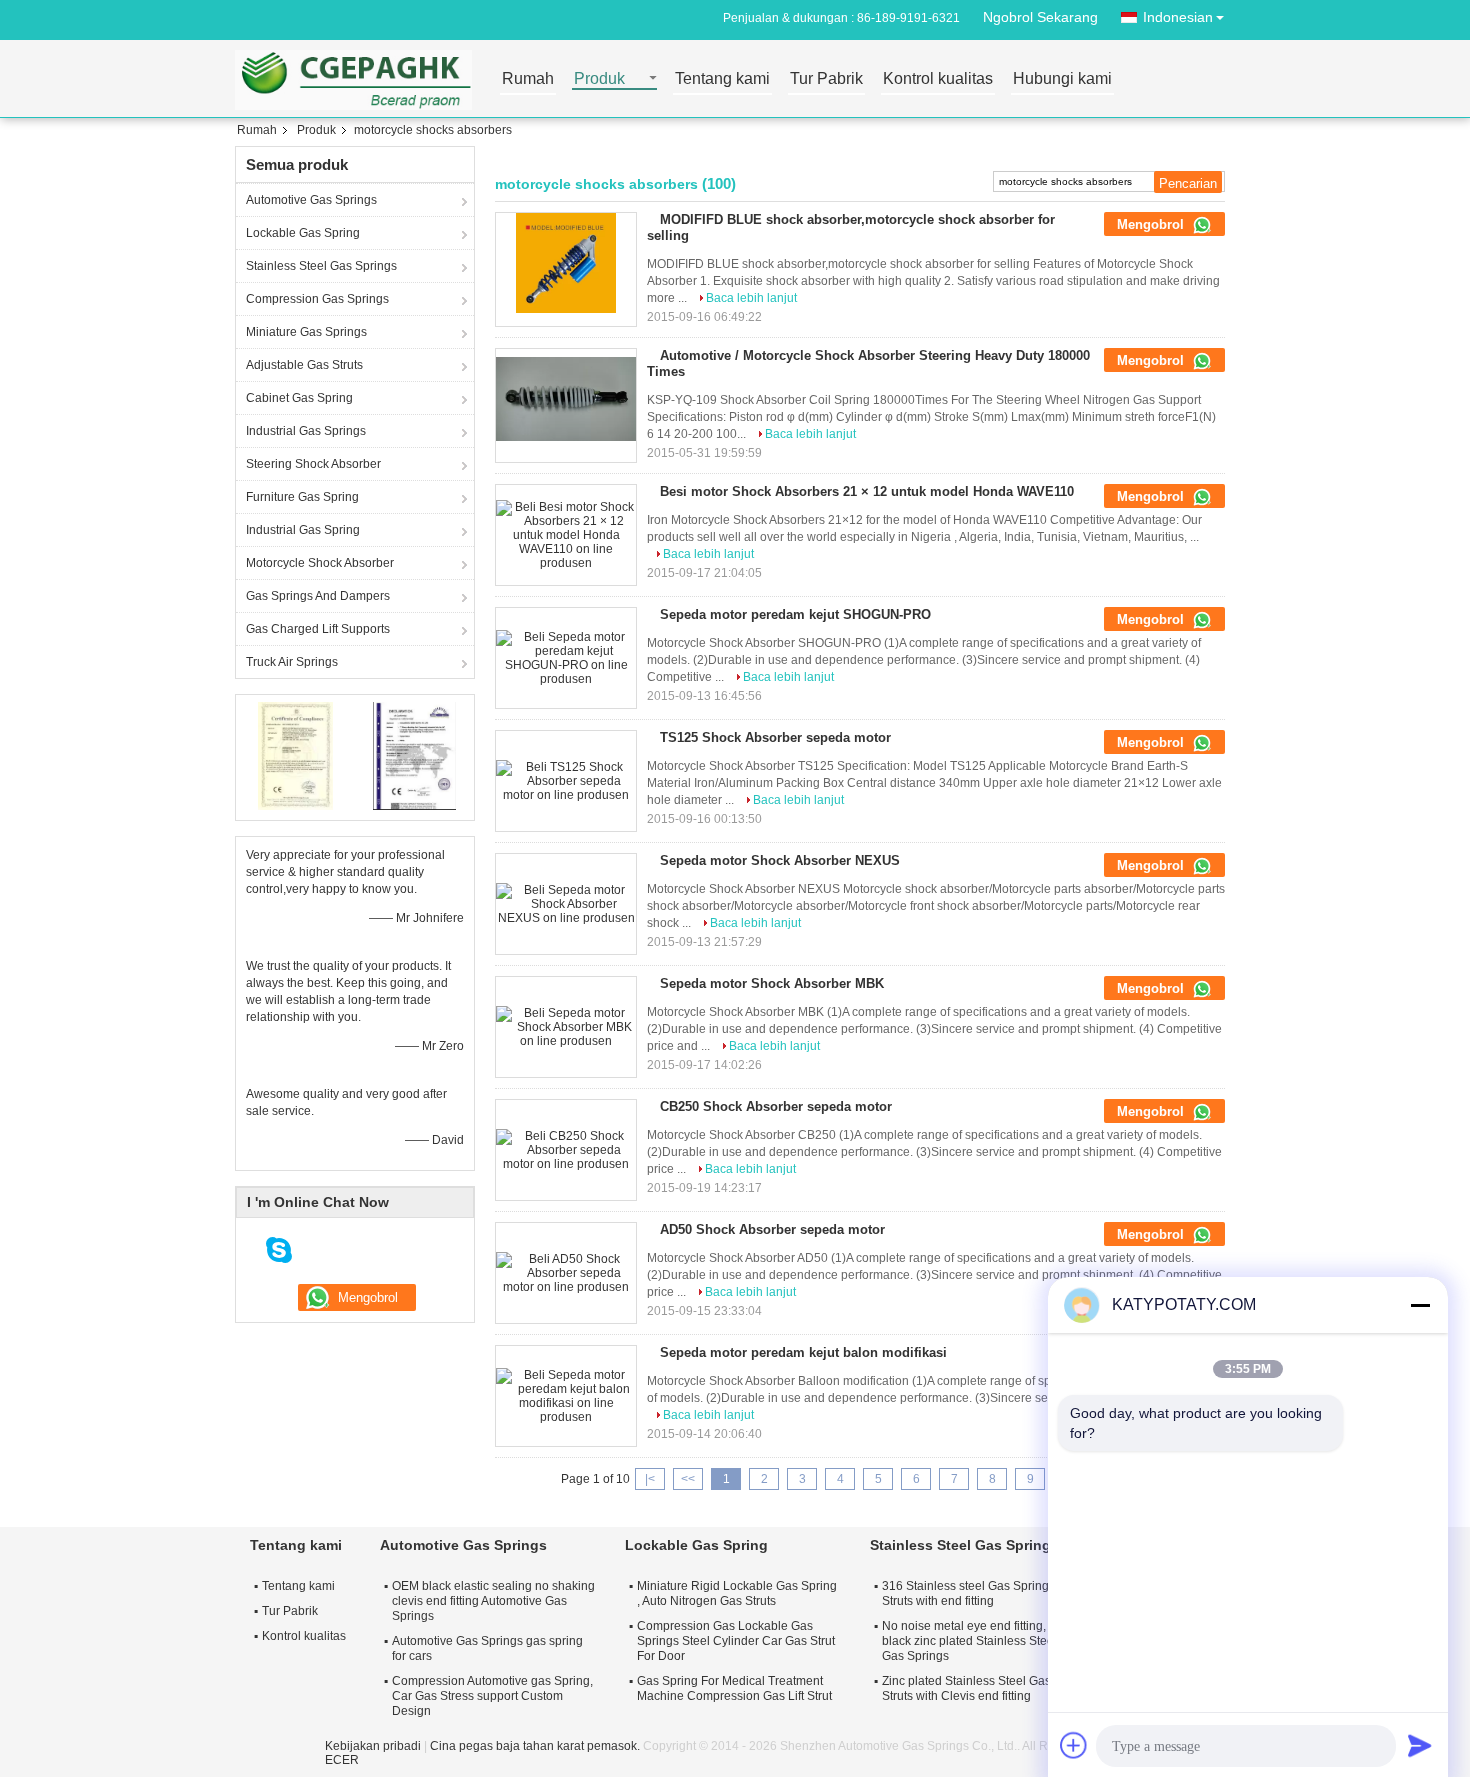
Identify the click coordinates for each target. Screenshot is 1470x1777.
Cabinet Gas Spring (299, 398)
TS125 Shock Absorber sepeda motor (775, 737)
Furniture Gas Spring (302, 497)
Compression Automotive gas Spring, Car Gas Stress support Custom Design (492, 1696)
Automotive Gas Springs (311, 200)
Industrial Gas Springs (306, 431)
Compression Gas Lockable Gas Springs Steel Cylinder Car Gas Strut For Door (736, 1641)
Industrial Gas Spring (303, 530)
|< (650, 1479)
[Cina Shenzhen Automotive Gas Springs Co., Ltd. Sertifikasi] (295, 755)
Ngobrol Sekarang (1040, 17)
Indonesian (1178, 17)
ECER (342, 1760)
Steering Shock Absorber (313, 464)
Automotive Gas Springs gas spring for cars (487, 1648)
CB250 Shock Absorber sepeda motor (776, 1106)
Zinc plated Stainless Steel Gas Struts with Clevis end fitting (966, 1688)
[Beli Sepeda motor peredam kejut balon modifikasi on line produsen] (566, 1396)
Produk (599, 79)
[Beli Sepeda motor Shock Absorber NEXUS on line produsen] (566, 904)
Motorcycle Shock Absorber (320, 563)
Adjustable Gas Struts (304, 365)
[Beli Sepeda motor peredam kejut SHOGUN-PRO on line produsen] (566, 658)
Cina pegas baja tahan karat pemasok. (536, 1746)
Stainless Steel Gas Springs (321, 266)
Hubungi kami (1062, 79)
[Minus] (1420, 1305)
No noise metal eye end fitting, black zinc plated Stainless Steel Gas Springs (969, 1641)
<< (688, 1479)
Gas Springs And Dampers (318, 596)
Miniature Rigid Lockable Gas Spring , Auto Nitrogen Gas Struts (737, 1593)
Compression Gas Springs (317, 299)
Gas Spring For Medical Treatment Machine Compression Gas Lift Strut (734, 1688)
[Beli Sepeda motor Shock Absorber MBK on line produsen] (566, 1027)
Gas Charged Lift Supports (318, 629)
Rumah (528, 79)
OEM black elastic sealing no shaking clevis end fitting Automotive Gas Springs (493, 1601)
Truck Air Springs (292, 662)
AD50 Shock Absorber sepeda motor (772, 1229)
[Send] (1420, 1745)
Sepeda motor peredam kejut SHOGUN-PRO (795, 614)
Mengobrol (1152, 224)
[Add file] (1074, 1745)
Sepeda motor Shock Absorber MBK (772, 983)
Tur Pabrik (826, 79)
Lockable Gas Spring (303, 233)
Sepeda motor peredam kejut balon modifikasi (803, 1352)
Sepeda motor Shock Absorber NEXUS (780, 860)
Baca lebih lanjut (751, 298)
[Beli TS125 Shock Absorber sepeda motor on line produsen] (566, 781)
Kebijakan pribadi (373, 1746)
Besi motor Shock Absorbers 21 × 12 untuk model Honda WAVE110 (867, 491)
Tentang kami (722, 79)
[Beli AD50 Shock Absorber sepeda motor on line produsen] (566, 1273)
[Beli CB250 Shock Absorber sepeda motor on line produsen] (566, 1150)
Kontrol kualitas (938, 79)
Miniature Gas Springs (306, 332)
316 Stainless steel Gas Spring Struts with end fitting (965, 1593)
